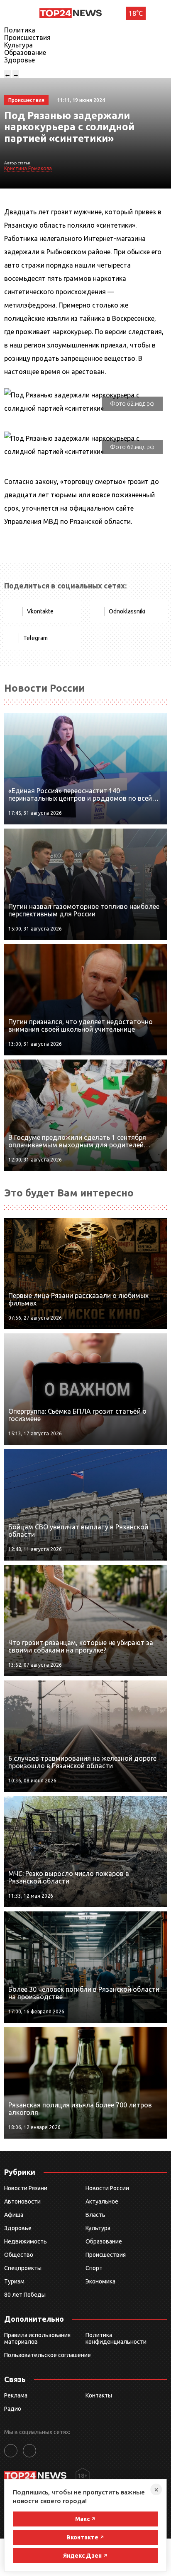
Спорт (94, 2268)
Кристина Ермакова (28, 168)
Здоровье (20, 60)
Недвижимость (26, 2241)
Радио (13, 2409)
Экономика (100, 2281)
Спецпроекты (23, 2268)
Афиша (14, 2215)
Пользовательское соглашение (48, 2355)
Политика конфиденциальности (116, 2338)
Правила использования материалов (37, 2338)
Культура (18, 45)
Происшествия (27, 37)
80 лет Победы (25, 2295)
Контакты (99, 2395)
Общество (19, 2255)
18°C (136, 13)
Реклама (16, 2395)
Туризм (14, 2281)
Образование (25, 52)
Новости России (107, 2188)
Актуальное (102, 2201)
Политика (20, 30)
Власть (95, 2215)
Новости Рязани (26, 2188)
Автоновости (22, 2201)
